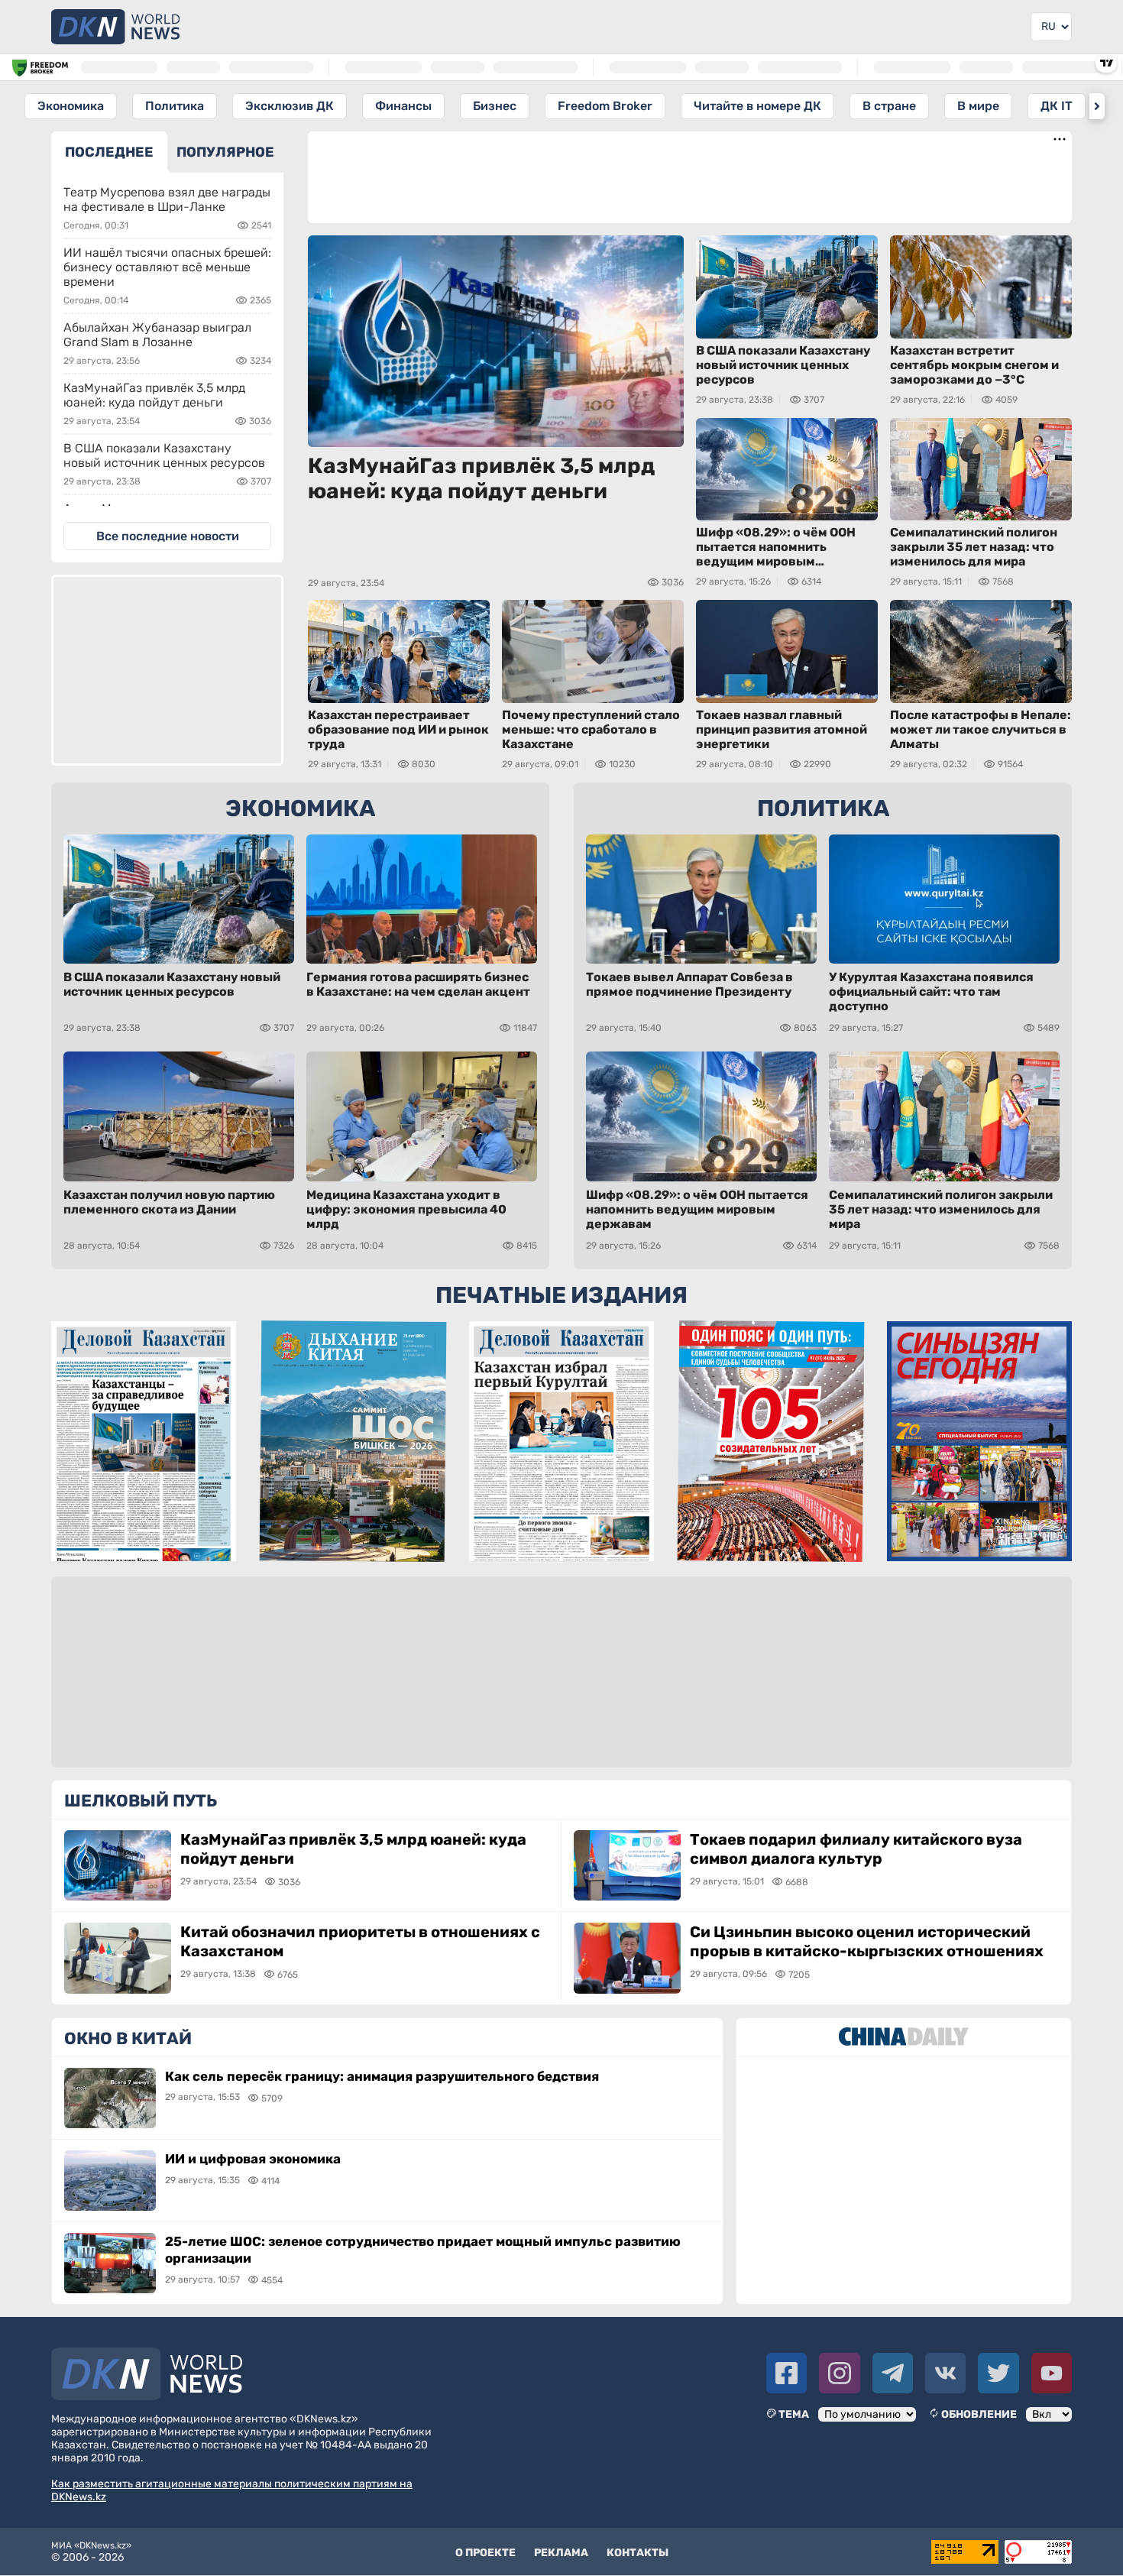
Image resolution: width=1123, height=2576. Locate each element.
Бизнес (495, 106)
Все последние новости (168, 536)
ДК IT (1057, 106)
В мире (978, 106)
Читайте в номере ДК (757, 106)
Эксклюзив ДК (290, 106)
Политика (175, 106)
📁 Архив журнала (771, 1548)
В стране (889, 106)
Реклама (561, 2553)
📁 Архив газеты (143, 1548)
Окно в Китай (128, 2038)
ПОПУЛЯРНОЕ (225, 152)
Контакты (638, 2553)
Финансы (403, 106)
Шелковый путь (141, 1801)
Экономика (71, 106)
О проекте (485, 2553)
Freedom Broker (605, 106)
